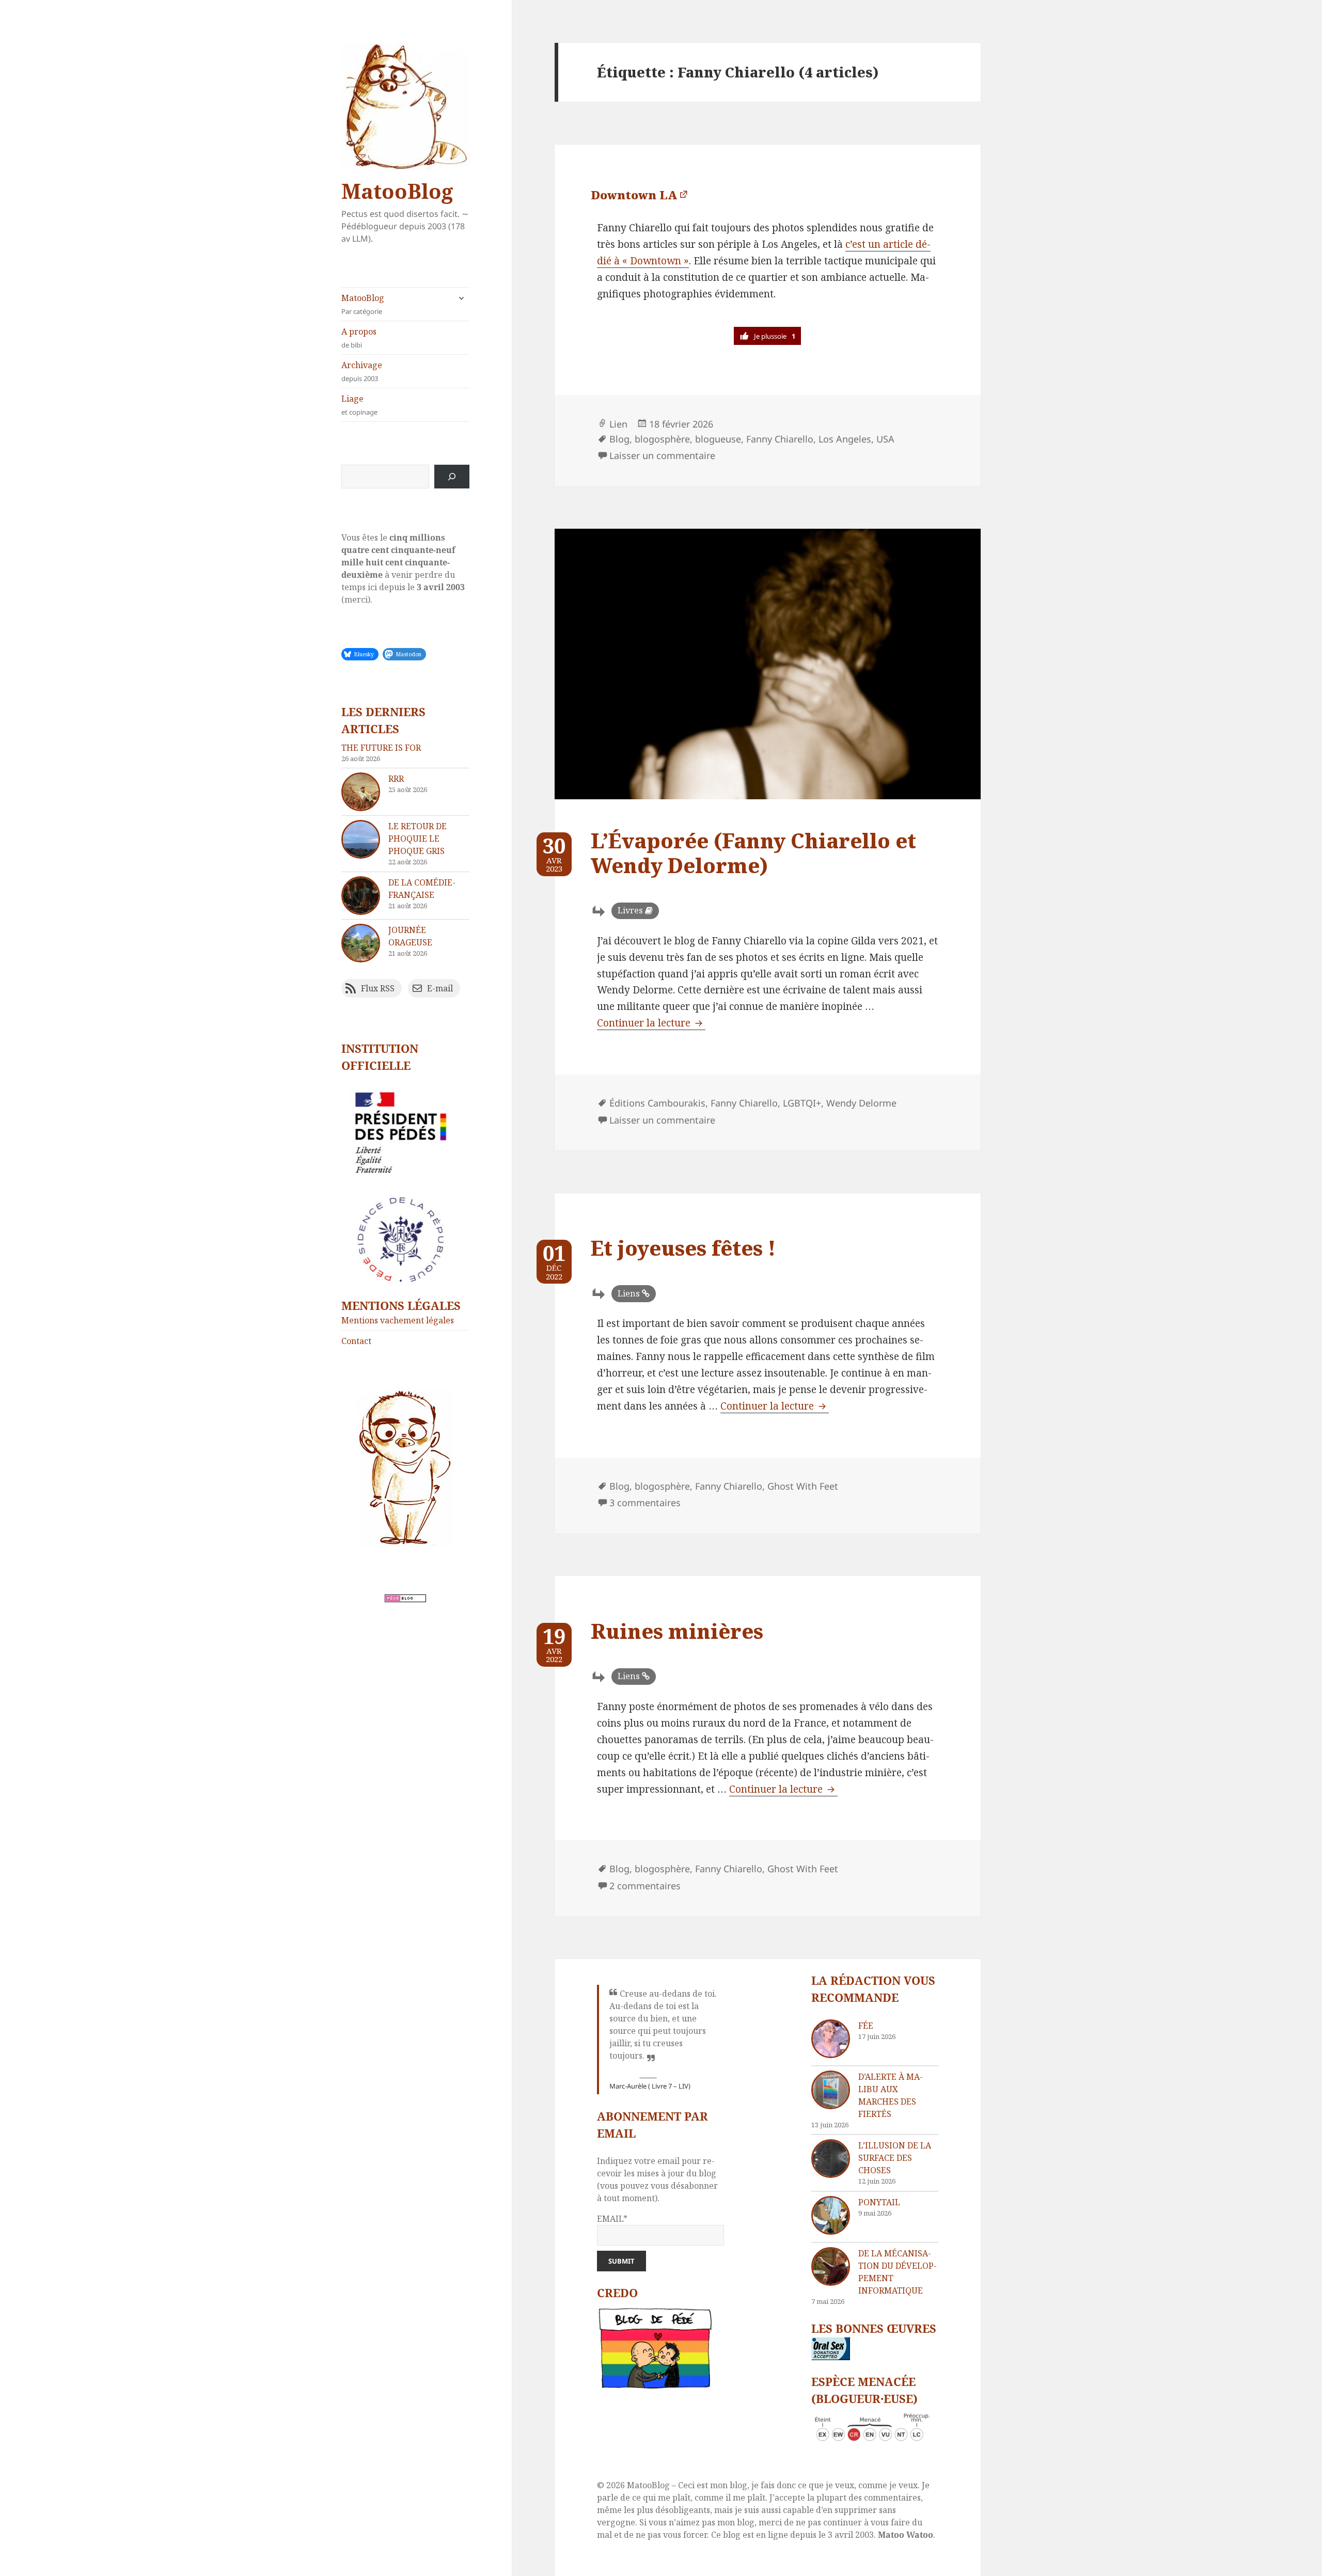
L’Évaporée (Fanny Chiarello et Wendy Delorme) (753, 853)
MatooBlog (397, 191)
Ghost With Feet (803, 1486)
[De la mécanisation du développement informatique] (831, 2266)
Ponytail (879, 2202)
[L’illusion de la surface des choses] (831, 2159)
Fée (866, 2026)
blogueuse (718, 439)
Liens (629, 1293)
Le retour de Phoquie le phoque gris (418, 839)
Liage (359, 405)
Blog (619, 439)
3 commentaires (645, 1503)
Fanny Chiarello (780, 439)
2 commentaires (645, 1886)
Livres (630, 910)
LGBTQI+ (802, 1103)
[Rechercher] (452, 477)
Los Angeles (845, 439)
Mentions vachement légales (398, 1320)
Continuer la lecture (651, 1023)
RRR (396, 779)
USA (885, 439)
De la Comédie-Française (422, 889)
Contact (356, 1341)
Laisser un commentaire (662, 455)
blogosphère (662, 439)
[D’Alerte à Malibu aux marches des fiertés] (831, 2090)
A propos (359, 338)
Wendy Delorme (861, 1103)
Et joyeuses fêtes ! (683, 1248)
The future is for (381, 748)
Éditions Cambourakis (657, 1103)
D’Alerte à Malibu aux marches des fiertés (891, 2095)
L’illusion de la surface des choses (895, 2158)
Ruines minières (677, 1631)
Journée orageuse (410, 936)
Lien (618, 424)
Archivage (362, 371)
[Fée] (831, 2039)
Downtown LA (634, 195)
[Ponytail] (831, 2215)
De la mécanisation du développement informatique (898, 2272)
